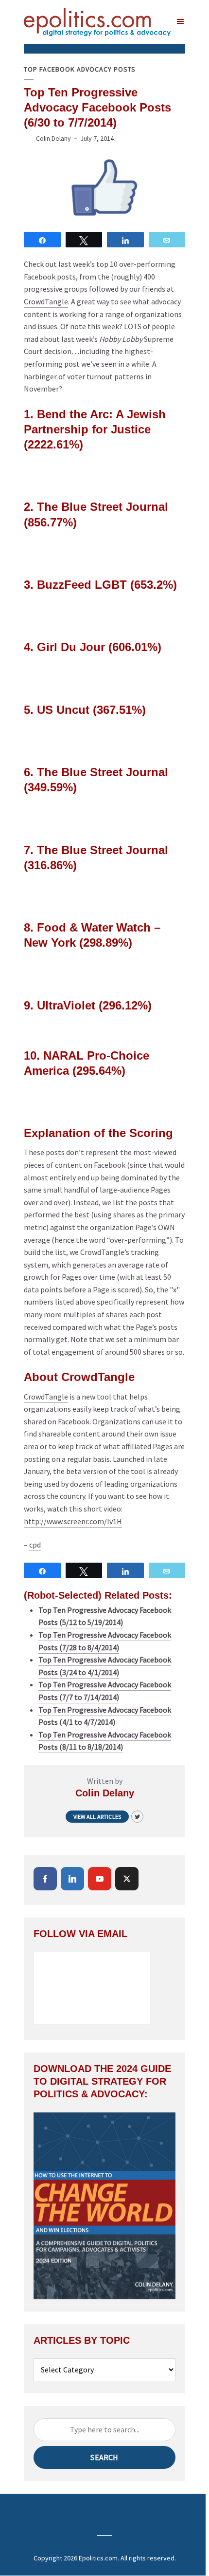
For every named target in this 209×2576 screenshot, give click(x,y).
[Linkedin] (72, 1879)
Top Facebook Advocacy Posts (80, 69)
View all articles (97, 1817)
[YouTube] (100, 1879)
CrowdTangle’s (105, 1252)
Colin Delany (53, 138)
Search (104, 2457)
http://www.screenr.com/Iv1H (73, 1521)
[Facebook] (45, 1879)
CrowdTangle (46, 301)
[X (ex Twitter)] (127, 1879)
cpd (35, 1545)
